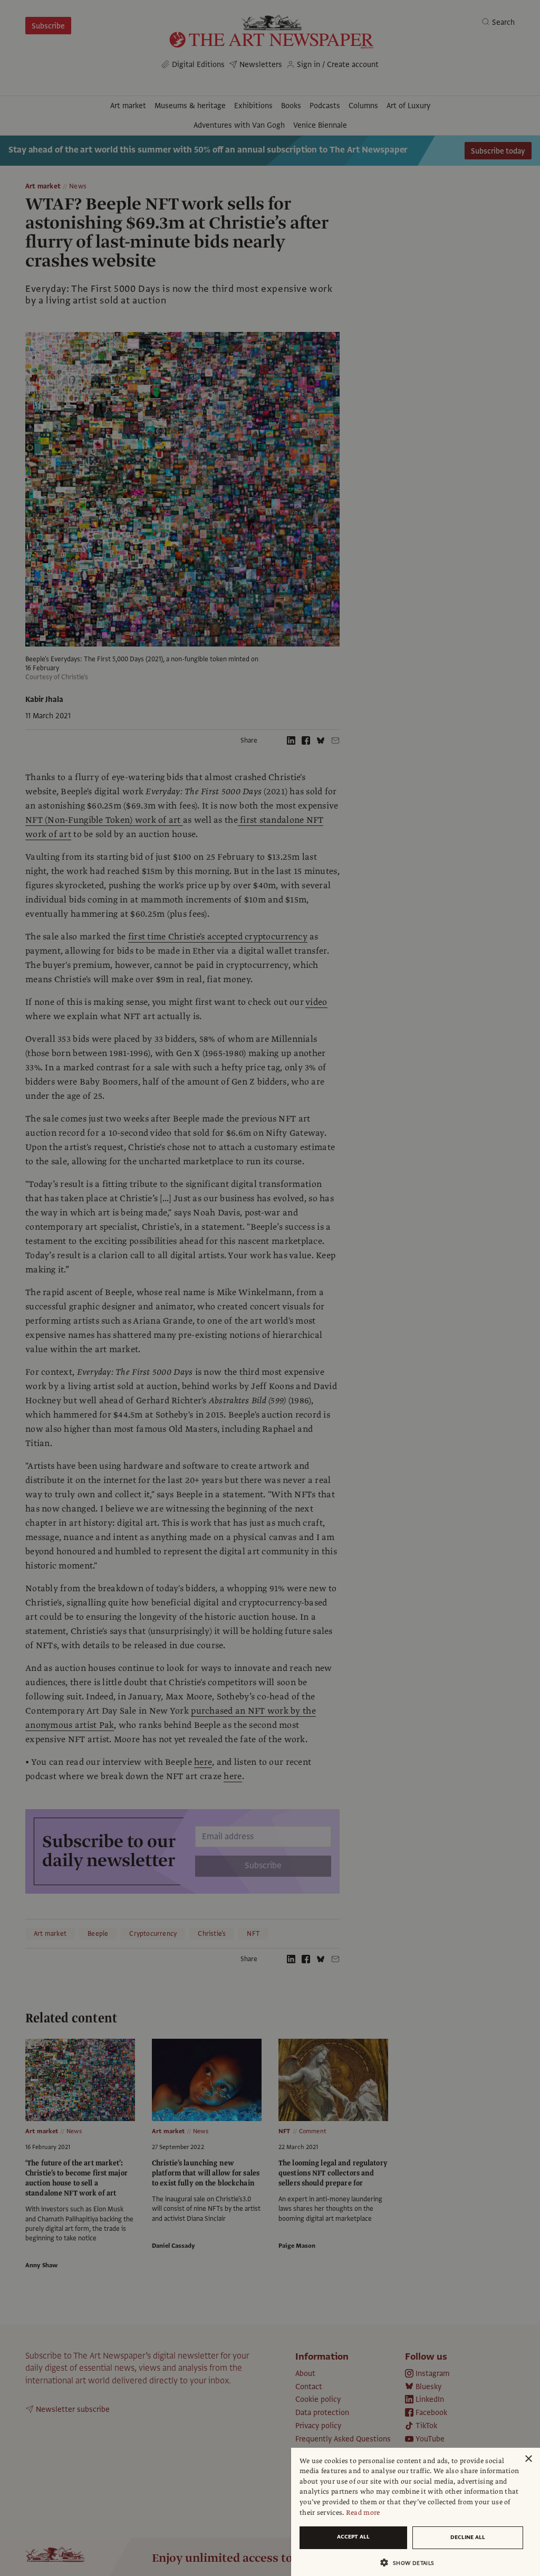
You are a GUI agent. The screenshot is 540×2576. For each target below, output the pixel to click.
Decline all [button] (468, 2537)
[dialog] (416, 2512)
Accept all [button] (353, 2537)
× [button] (528, 2459)
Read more (363, 2513)
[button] (411, 2563)
